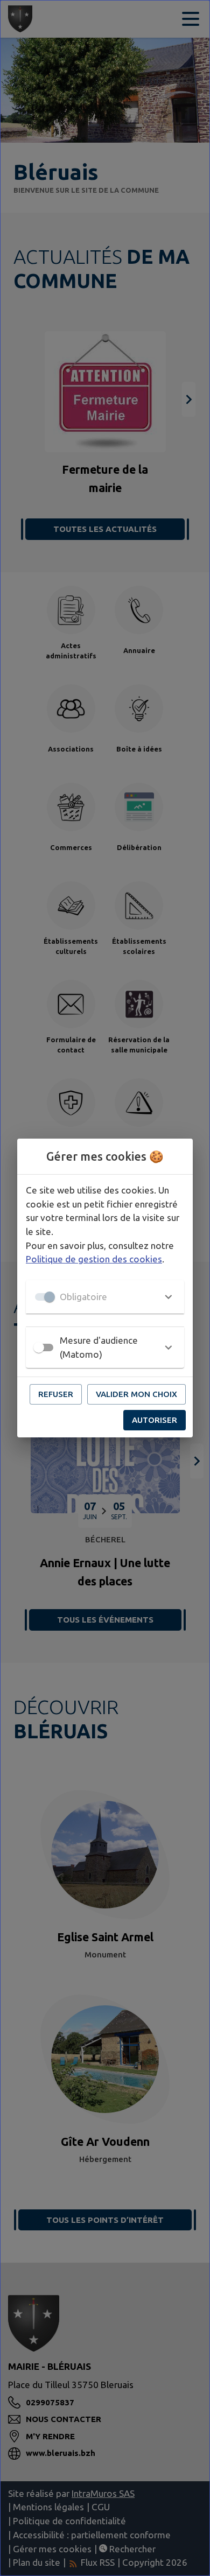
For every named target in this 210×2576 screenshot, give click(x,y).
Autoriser (155, 1420)
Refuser (56, 1394)
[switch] (39, 1347)
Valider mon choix (136, 1394)
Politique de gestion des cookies (94, 1259)
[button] (105, 1297)
